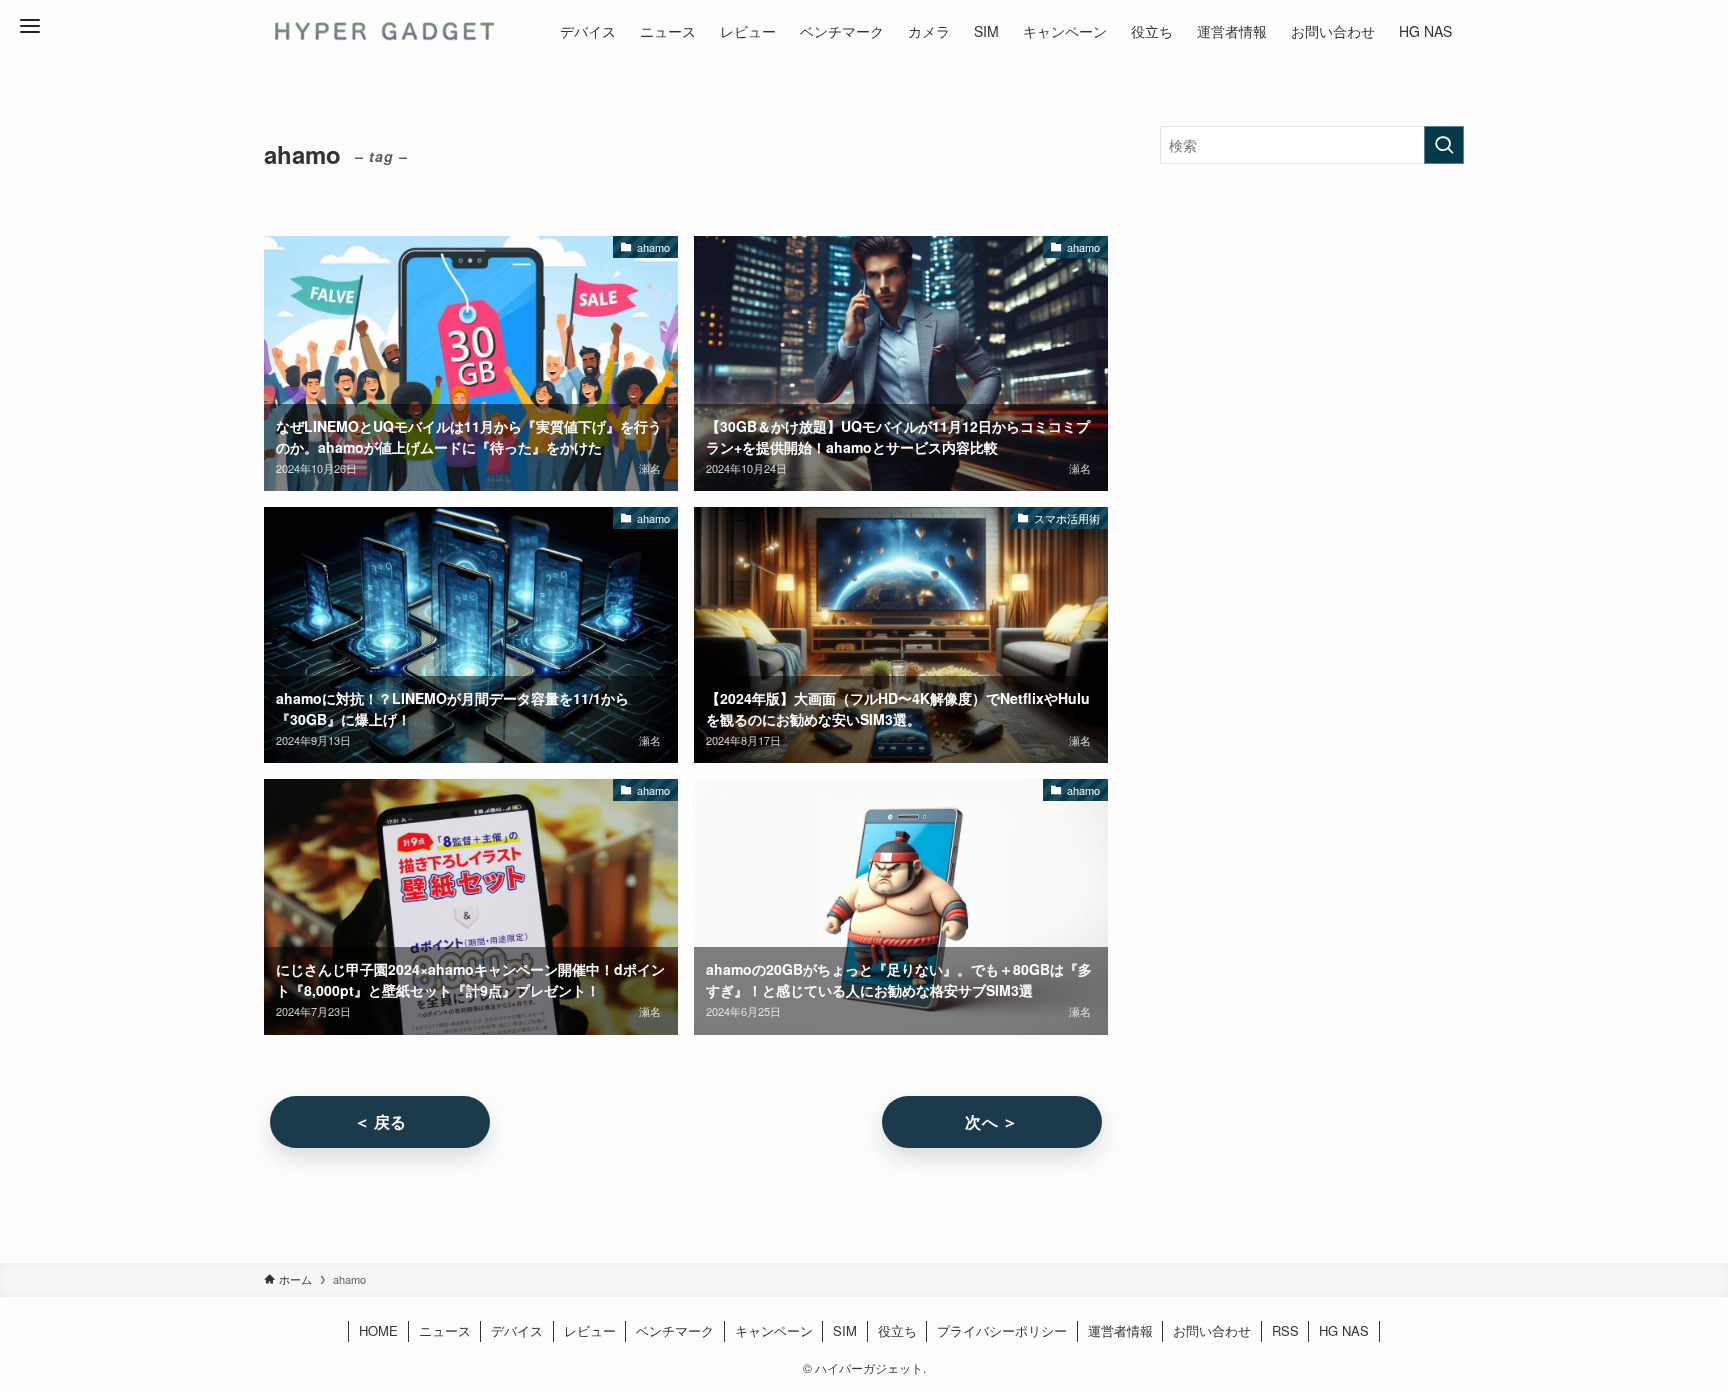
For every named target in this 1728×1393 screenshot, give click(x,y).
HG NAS (1344, 1330)
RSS (1285, 1330)
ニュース (445, 1330)
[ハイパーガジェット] (382, 31)
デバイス (517, 1330)
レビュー (590, 1330)
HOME (378, 1330)
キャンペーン (774, 1330)
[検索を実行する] (1444, 145)
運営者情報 (1120, 1330)
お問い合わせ (1212, 1330)
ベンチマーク (675, 1330)
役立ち (897, 1330)
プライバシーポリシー (1002, 1330)
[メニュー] (30, 26)
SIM (845, 1330)
